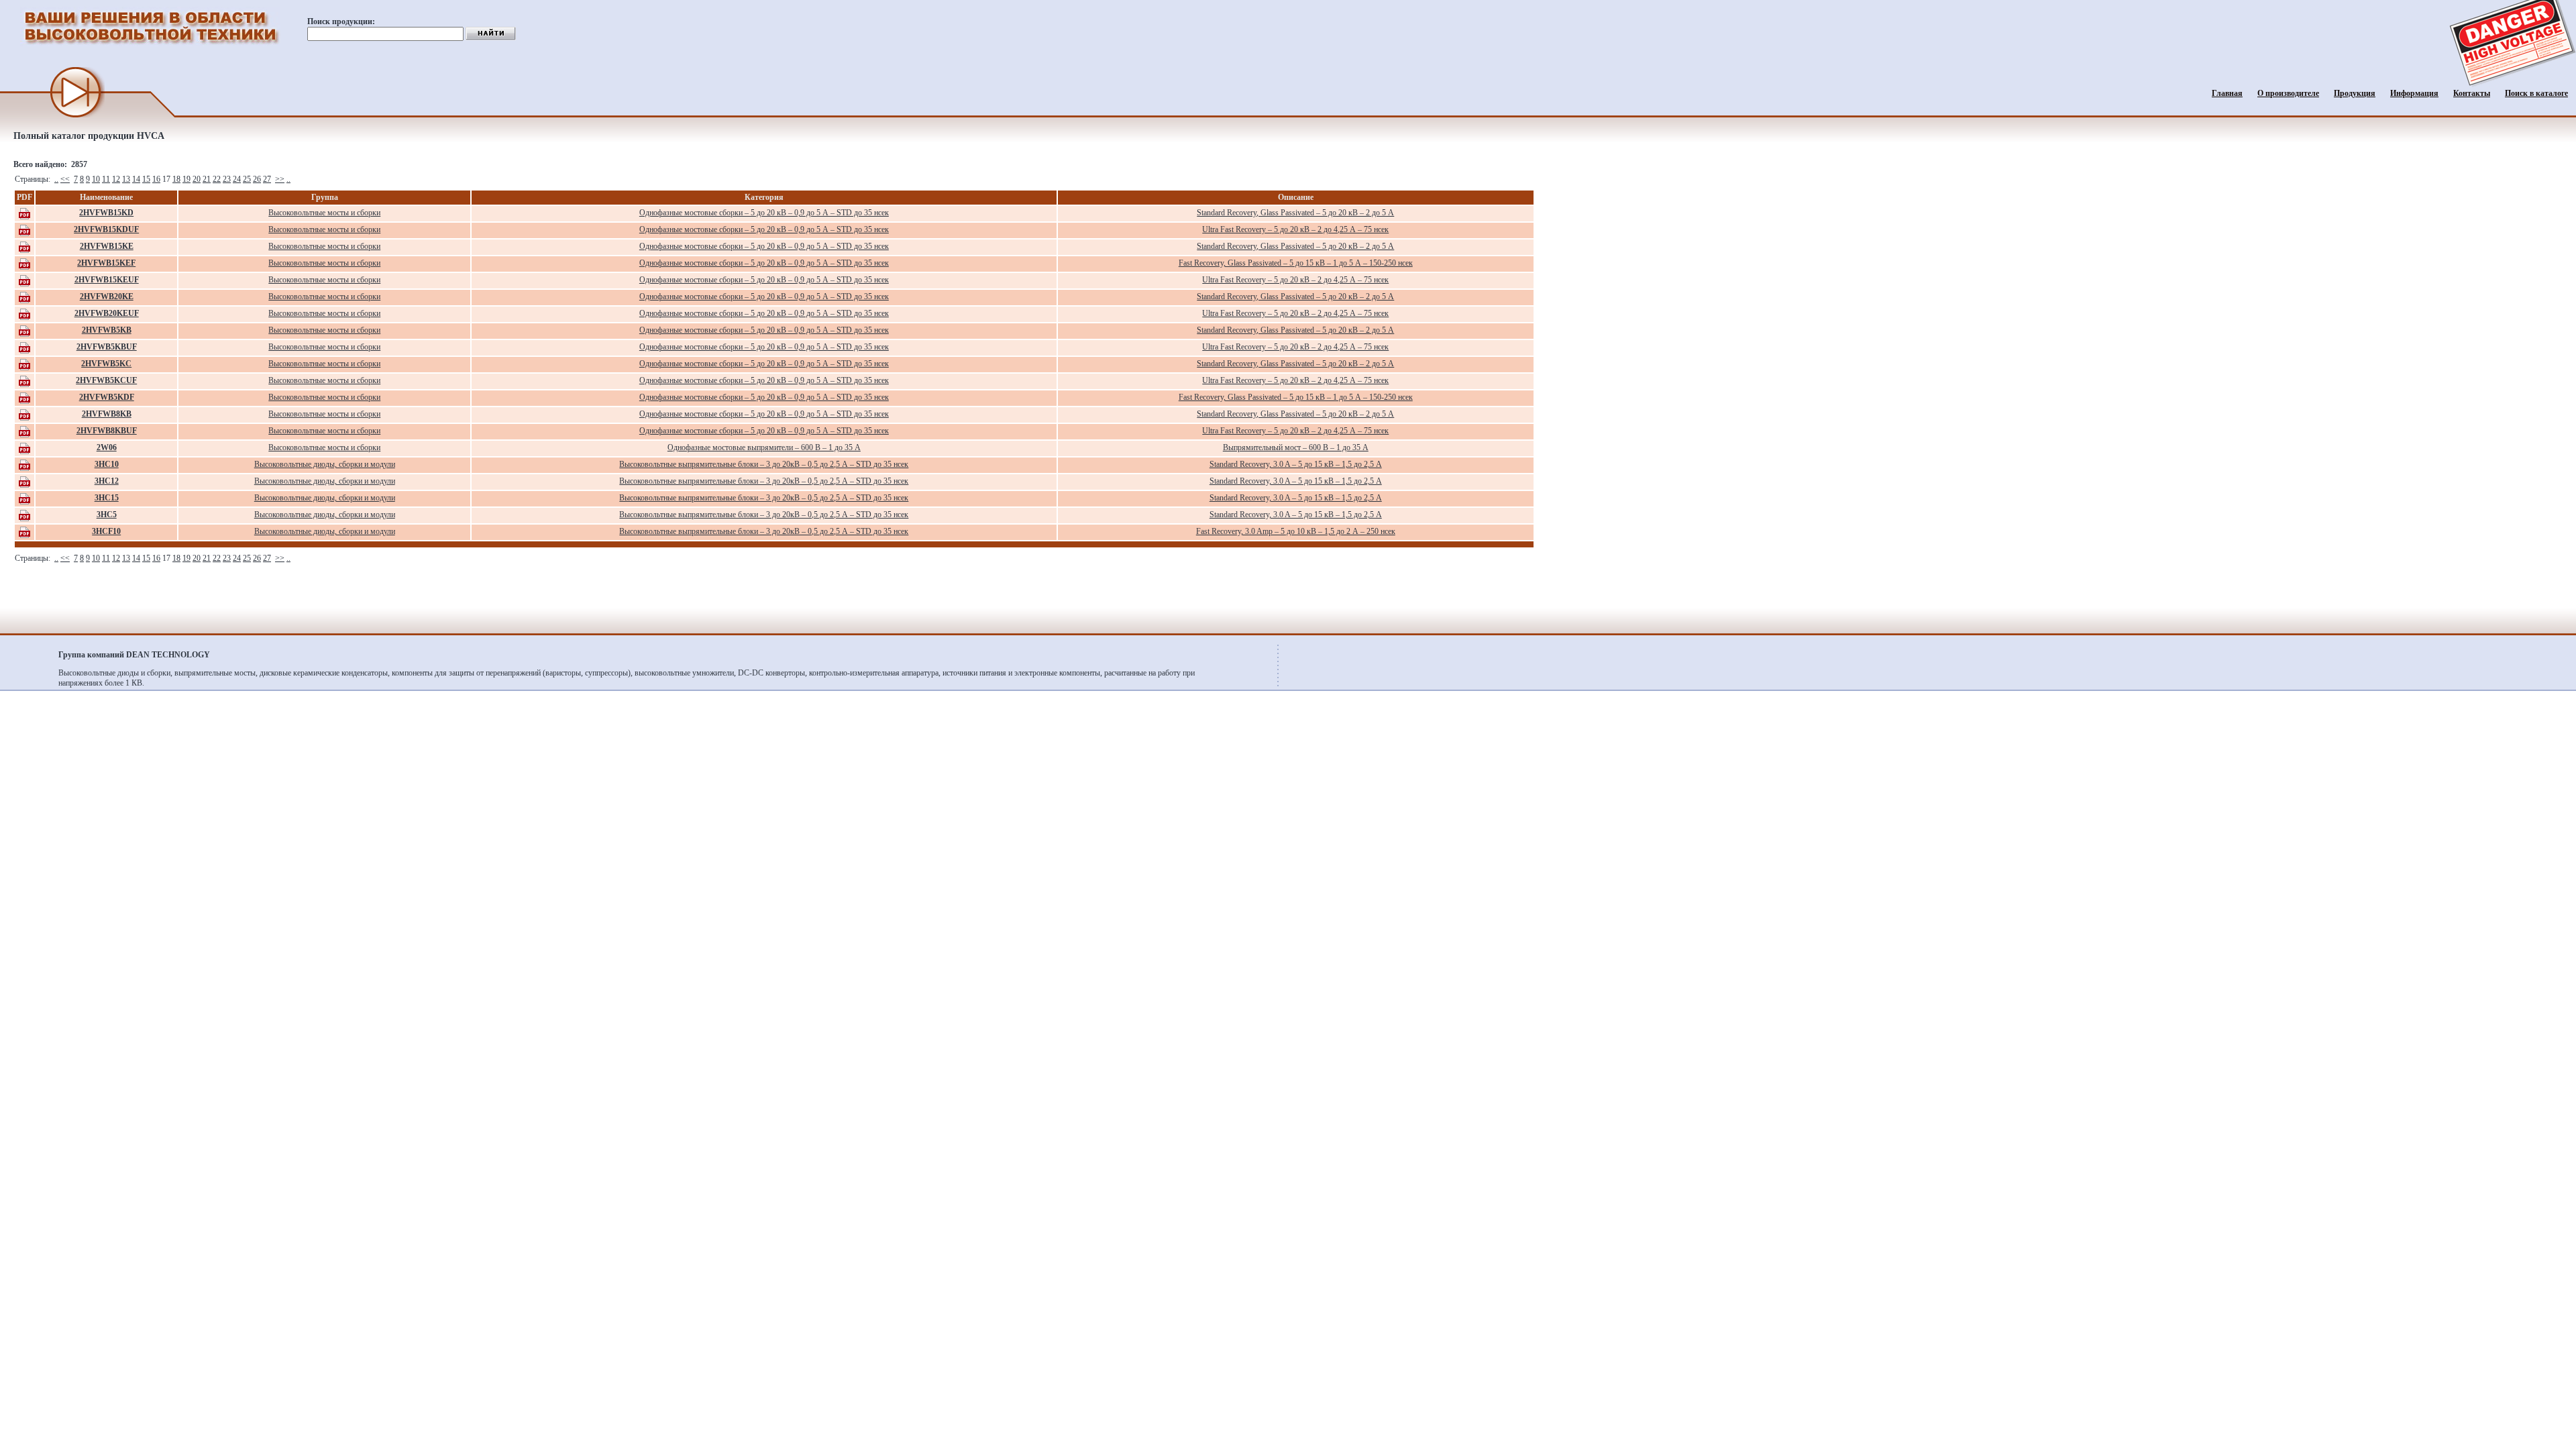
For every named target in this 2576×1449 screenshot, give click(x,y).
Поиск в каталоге (2536, 93)
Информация (2414, 93)
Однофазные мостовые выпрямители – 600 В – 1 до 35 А (764, 447)
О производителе (2288, 93)
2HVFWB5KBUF (107, 347)
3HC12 (107, 481)
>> (280, 179)
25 (247, 179)
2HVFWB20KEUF (107, 313)
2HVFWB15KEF (106, 263)
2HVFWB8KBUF (107, 431)
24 (237, 179)
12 (116, 179)
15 (146, 179)
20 (197, 179)
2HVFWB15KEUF (107, 280)
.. (56, 179)
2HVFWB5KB (107, 330)
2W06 (107, 447)
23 (227, 179)
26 (257, 179)
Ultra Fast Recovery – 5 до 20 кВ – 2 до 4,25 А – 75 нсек (1295, 229)
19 (186, 179)
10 (96, 179)
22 (217, 179)
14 (136, 179)
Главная (2227, 93)
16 (156, 179)
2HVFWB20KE (107, 297)
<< (65, 179)
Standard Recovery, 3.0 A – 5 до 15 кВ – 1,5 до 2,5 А (1296, 464)
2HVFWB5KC (106, 364)
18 (176, 179)
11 (106, 179)
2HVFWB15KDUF (106, 229)
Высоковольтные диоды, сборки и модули (325, 464)
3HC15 (107, 498)
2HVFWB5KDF (107, 397)
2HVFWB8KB (107, 414)
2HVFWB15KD (106, 213)
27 (267, 179)
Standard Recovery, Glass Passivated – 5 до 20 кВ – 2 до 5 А (1295, 213)
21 (207, 179)
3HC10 (107, 464)
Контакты (2472, 93)
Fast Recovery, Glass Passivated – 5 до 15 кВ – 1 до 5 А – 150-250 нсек (1296, 263)
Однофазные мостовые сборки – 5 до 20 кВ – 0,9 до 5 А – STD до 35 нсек (764, 213)
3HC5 (107, 515)
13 (126, 179)
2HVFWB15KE (107, 246)
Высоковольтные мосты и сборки (324, 213)
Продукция (2355, 93)
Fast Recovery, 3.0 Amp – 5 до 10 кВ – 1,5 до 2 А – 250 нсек (1296, 531)
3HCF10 (106, 531)
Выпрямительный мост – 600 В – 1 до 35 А (1296, 447)
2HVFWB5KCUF (106, 380)
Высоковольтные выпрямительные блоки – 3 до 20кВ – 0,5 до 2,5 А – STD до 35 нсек (764, 464)
